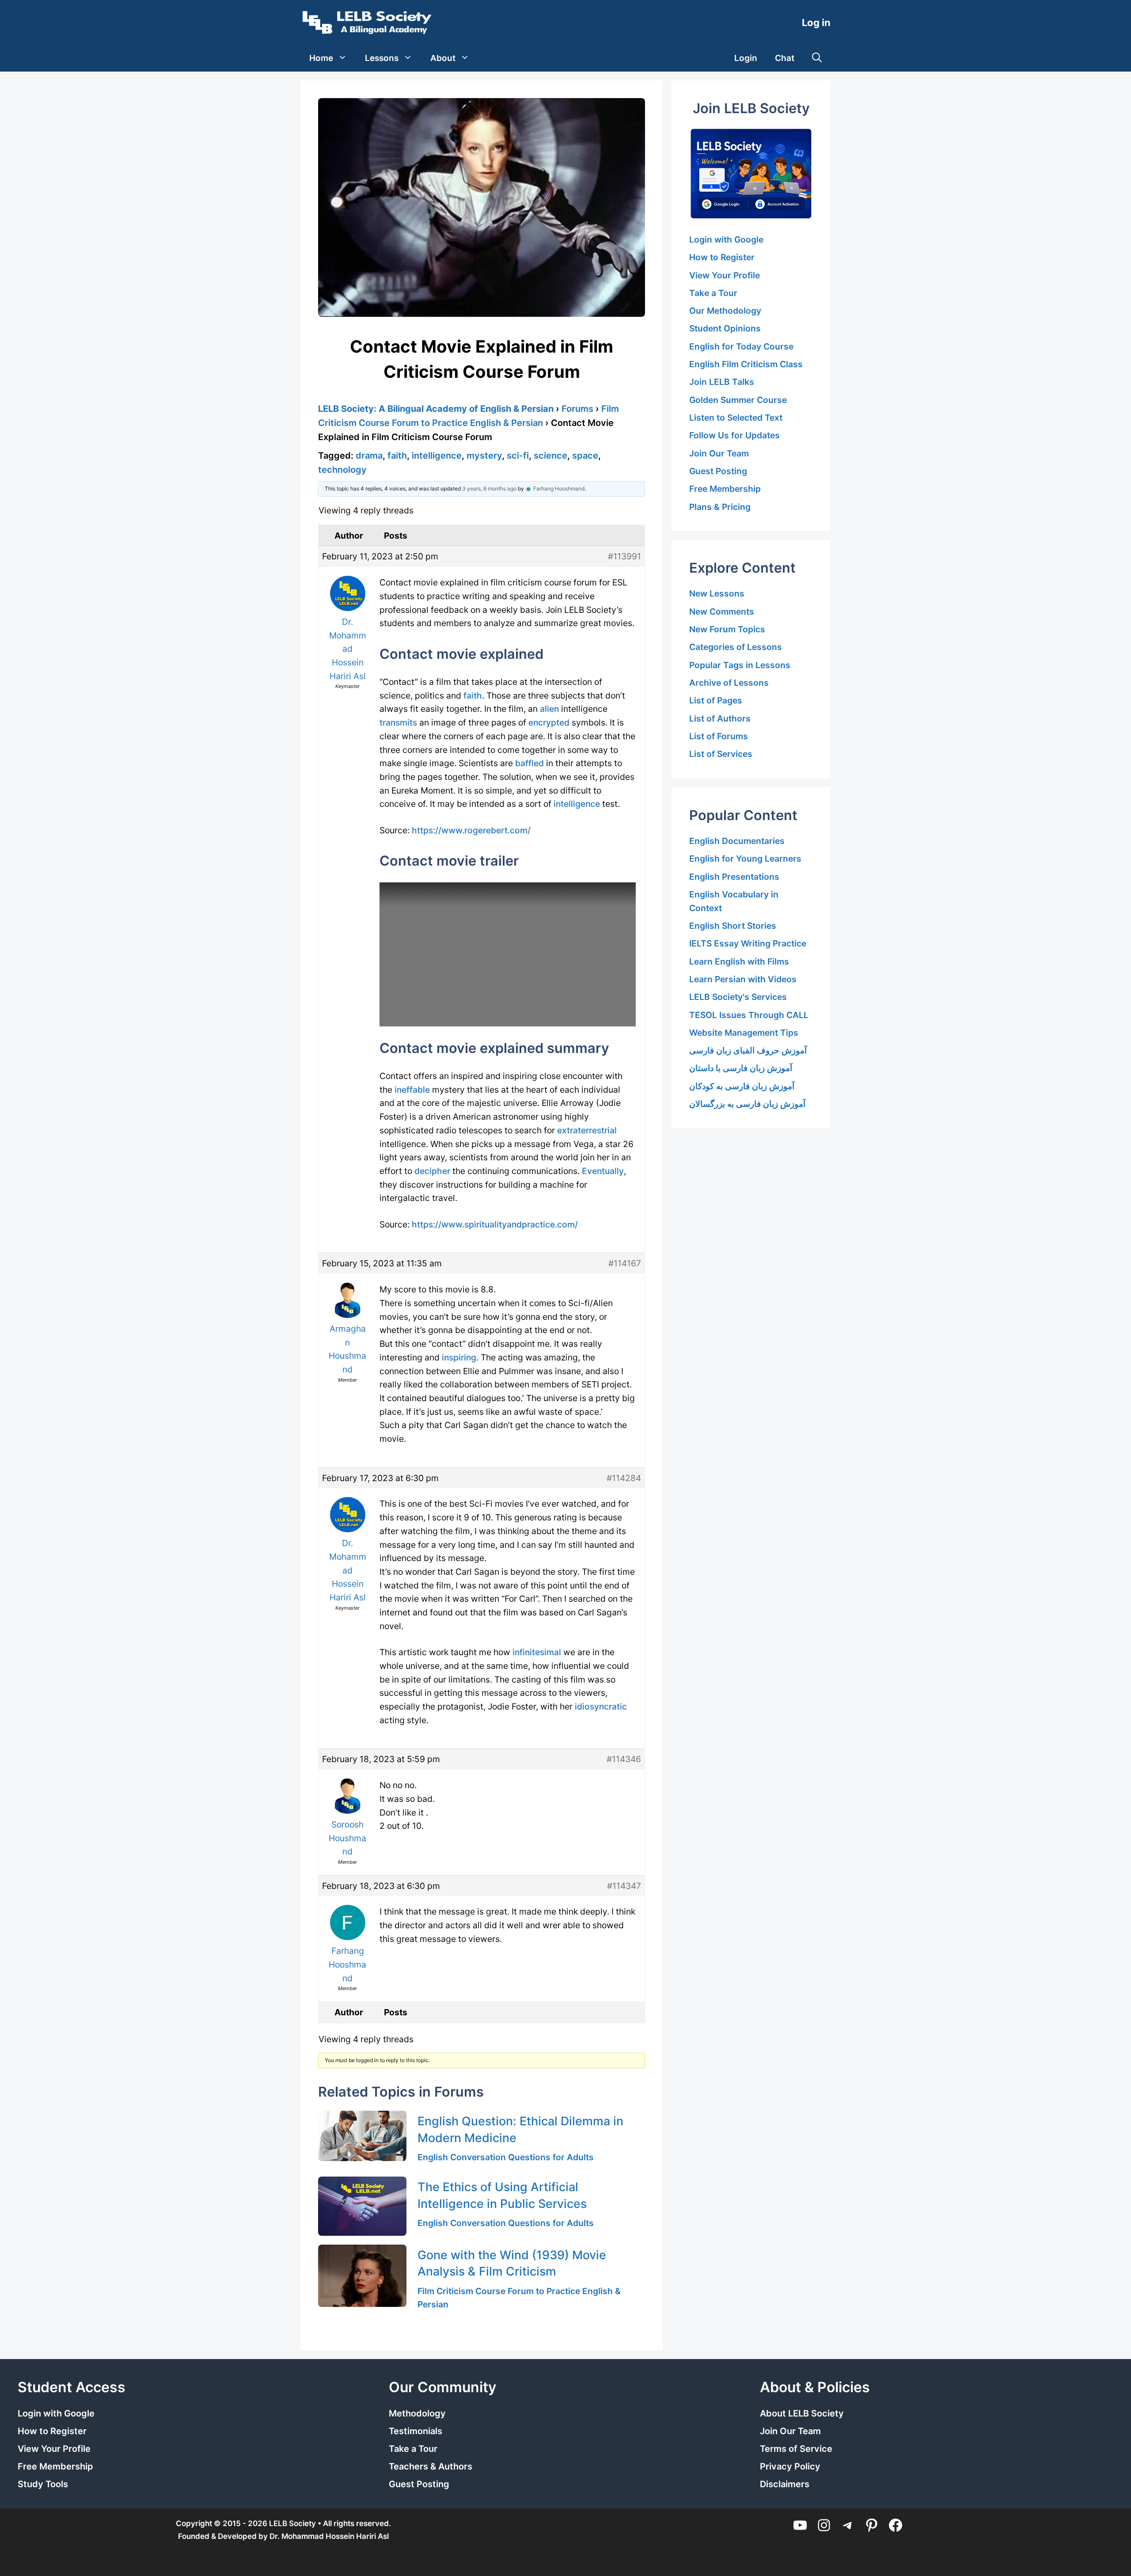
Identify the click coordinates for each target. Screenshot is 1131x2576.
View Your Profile (725, 275)
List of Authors (720, 718)
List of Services (721, 754)
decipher (432, 1171)
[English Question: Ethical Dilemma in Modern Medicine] (362, 2136)
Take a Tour (713, 293)
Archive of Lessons (729, 683)
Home (321, 58)
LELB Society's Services (738, 997)
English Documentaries (737, 841)
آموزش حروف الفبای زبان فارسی (748, 1050)
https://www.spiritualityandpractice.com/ (495, 1224)
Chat (785, 58)
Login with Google (726, 239)
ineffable (412, 1090)
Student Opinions (725, 328)
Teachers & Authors (431, 2466)
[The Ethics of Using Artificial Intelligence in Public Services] (362, 2206)
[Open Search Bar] (817, 58)
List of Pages (716, 700)
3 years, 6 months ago (489, 488)
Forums (577, 409)
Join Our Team (719, 453)
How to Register (722, 257)
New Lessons (717, 593)
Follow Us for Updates (734, 435)
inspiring (459, 1357)
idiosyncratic (601, 1706)
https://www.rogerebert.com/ (471, 830)
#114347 (624, 1886)
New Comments (722, 612)
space (585, 456)
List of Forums (719, 736)
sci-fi (518, 456)
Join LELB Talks (722, 382)
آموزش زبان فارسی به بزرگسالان (747, 1104)
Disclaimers (785, 2484)
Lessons (382, 58)
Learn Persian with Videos (743, 979)
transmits (398, 722)
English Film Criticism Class (746, 364)
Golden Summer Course (738, 400)
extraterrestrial (587, 1130)
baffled (529, 763)
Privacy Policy (790, 2466)
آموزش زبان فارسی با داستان (741, 1068)
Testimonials (416, 2431)
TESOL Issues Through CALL (749, 1015)
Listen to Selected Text (736, 418)
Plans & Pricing (720, 507)
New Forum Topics (727, 629)
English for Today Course (741, 346)
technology (342, 470)
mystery (484, 456)
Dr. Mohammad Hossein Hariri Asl (329, 2536)
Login (746, 58)
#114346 (624, 1759)
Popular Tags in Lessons (740, 665)
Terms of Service (796, 2449)
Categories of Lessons (736, 647)
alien (549, 709)
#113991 (624, 556)
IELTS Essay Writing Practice (748, 943)
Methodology (417, 2413)
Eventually (603, 1171)
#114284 (624, 1478)
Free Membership (725, 489)
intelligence (437, 456)
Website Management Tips (744, 1033)
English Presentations (734, 877)
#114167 (625, 1263)
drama (369, 456)
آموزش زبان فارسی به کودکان (742, 1086)
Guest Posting (718, 471)
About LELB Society (802, 2413)
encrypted (549, 722)
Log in (816, 23)
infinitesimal (537, 1652)
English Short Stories (733, 926)
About (443, 58)
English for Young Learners (745, 859)
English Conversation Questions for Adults (506, 2157)
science (550, 456)
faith (397, 456)
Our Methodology (725, 311)
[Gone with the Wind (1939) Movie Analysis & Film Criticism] (362, 2276)
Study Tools (43, 2484)
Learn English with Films (739, 961)
